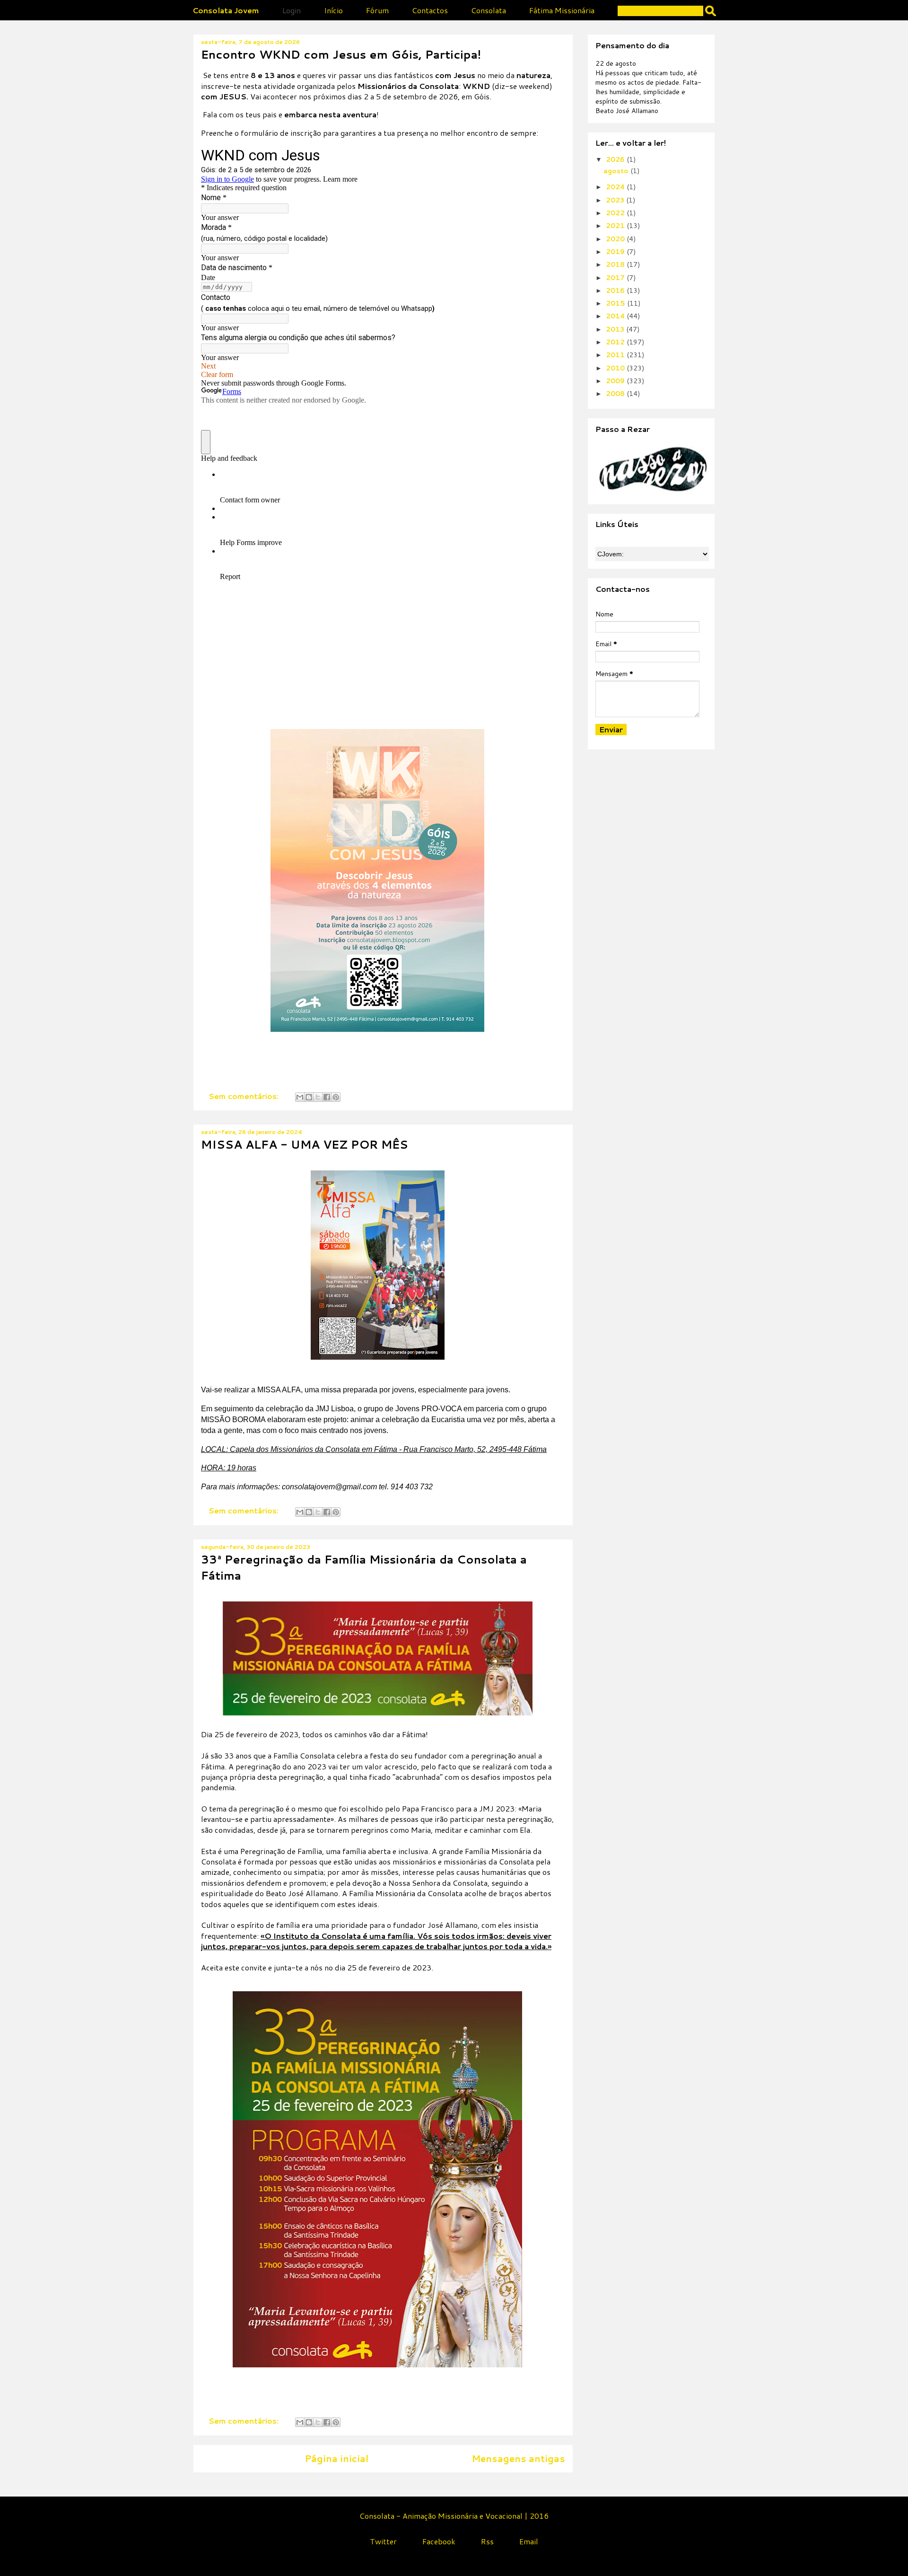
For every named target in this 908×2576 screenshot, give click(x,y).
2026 (616, 159)
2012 (616, 342)
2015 (616, 303)
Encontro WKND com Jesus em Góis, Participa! (341, 54)
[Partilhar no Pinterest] (336, 1097)
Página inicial (336, 2458)
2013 (616, 329)
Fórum (377, 10)
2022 (616, 213)
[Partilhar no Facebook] (327, 1097)
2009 (616, 381)
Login (292, 10)
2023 (616, 200)
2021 (616, 226)
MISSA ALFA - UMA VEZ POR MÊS (305, 1144)
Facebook (439, 2541)
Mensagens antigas (518, 2458)
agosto (617, 171)
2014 (616, 316)
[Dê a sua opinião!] (309, 1097)
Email (529, 2541)
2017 (616, 278)
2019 (616, 252)
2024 (616, 187)
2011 (616, 355)
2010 (616, 368)
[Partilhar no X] (318, 1097)
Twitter (383, 2541)
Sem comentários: (244, 1096)
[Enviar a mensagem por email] (300, 1097)
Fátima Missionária (562, 10)
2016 (616, 290)
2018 (616, 264)
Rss (487, 2541)
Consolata (489, 10)
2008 (616, 394)
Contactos (430, 10)
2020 (616, 239)
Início (333, 10)
